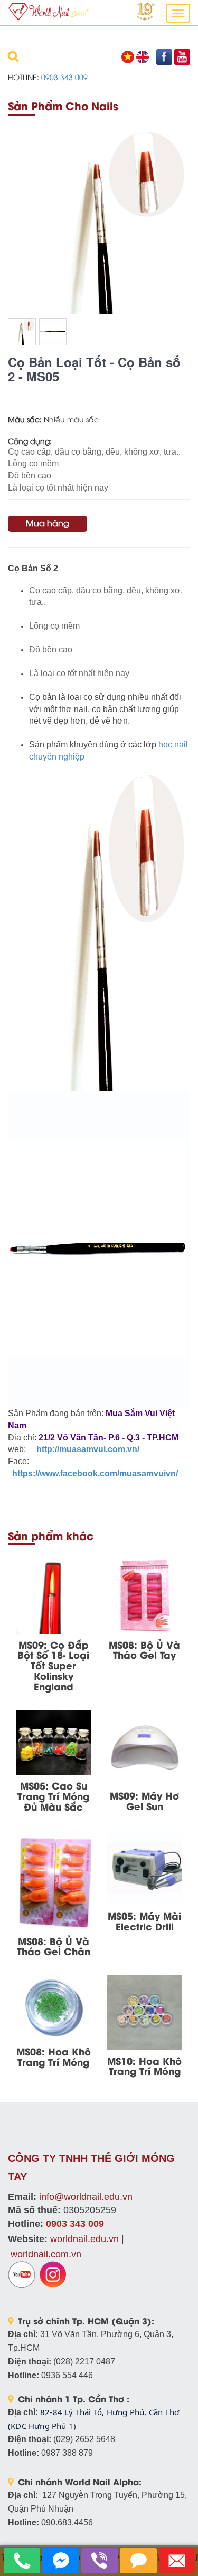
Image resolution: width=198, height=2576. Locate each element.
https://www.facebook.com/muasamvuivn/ (94, 1473)
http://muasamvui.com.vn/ (88, 1449)
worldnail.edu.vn (84, 2239)
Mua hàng (48, 523)
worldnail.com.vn (46, 2254)
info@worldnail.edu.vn (86, 2197)
